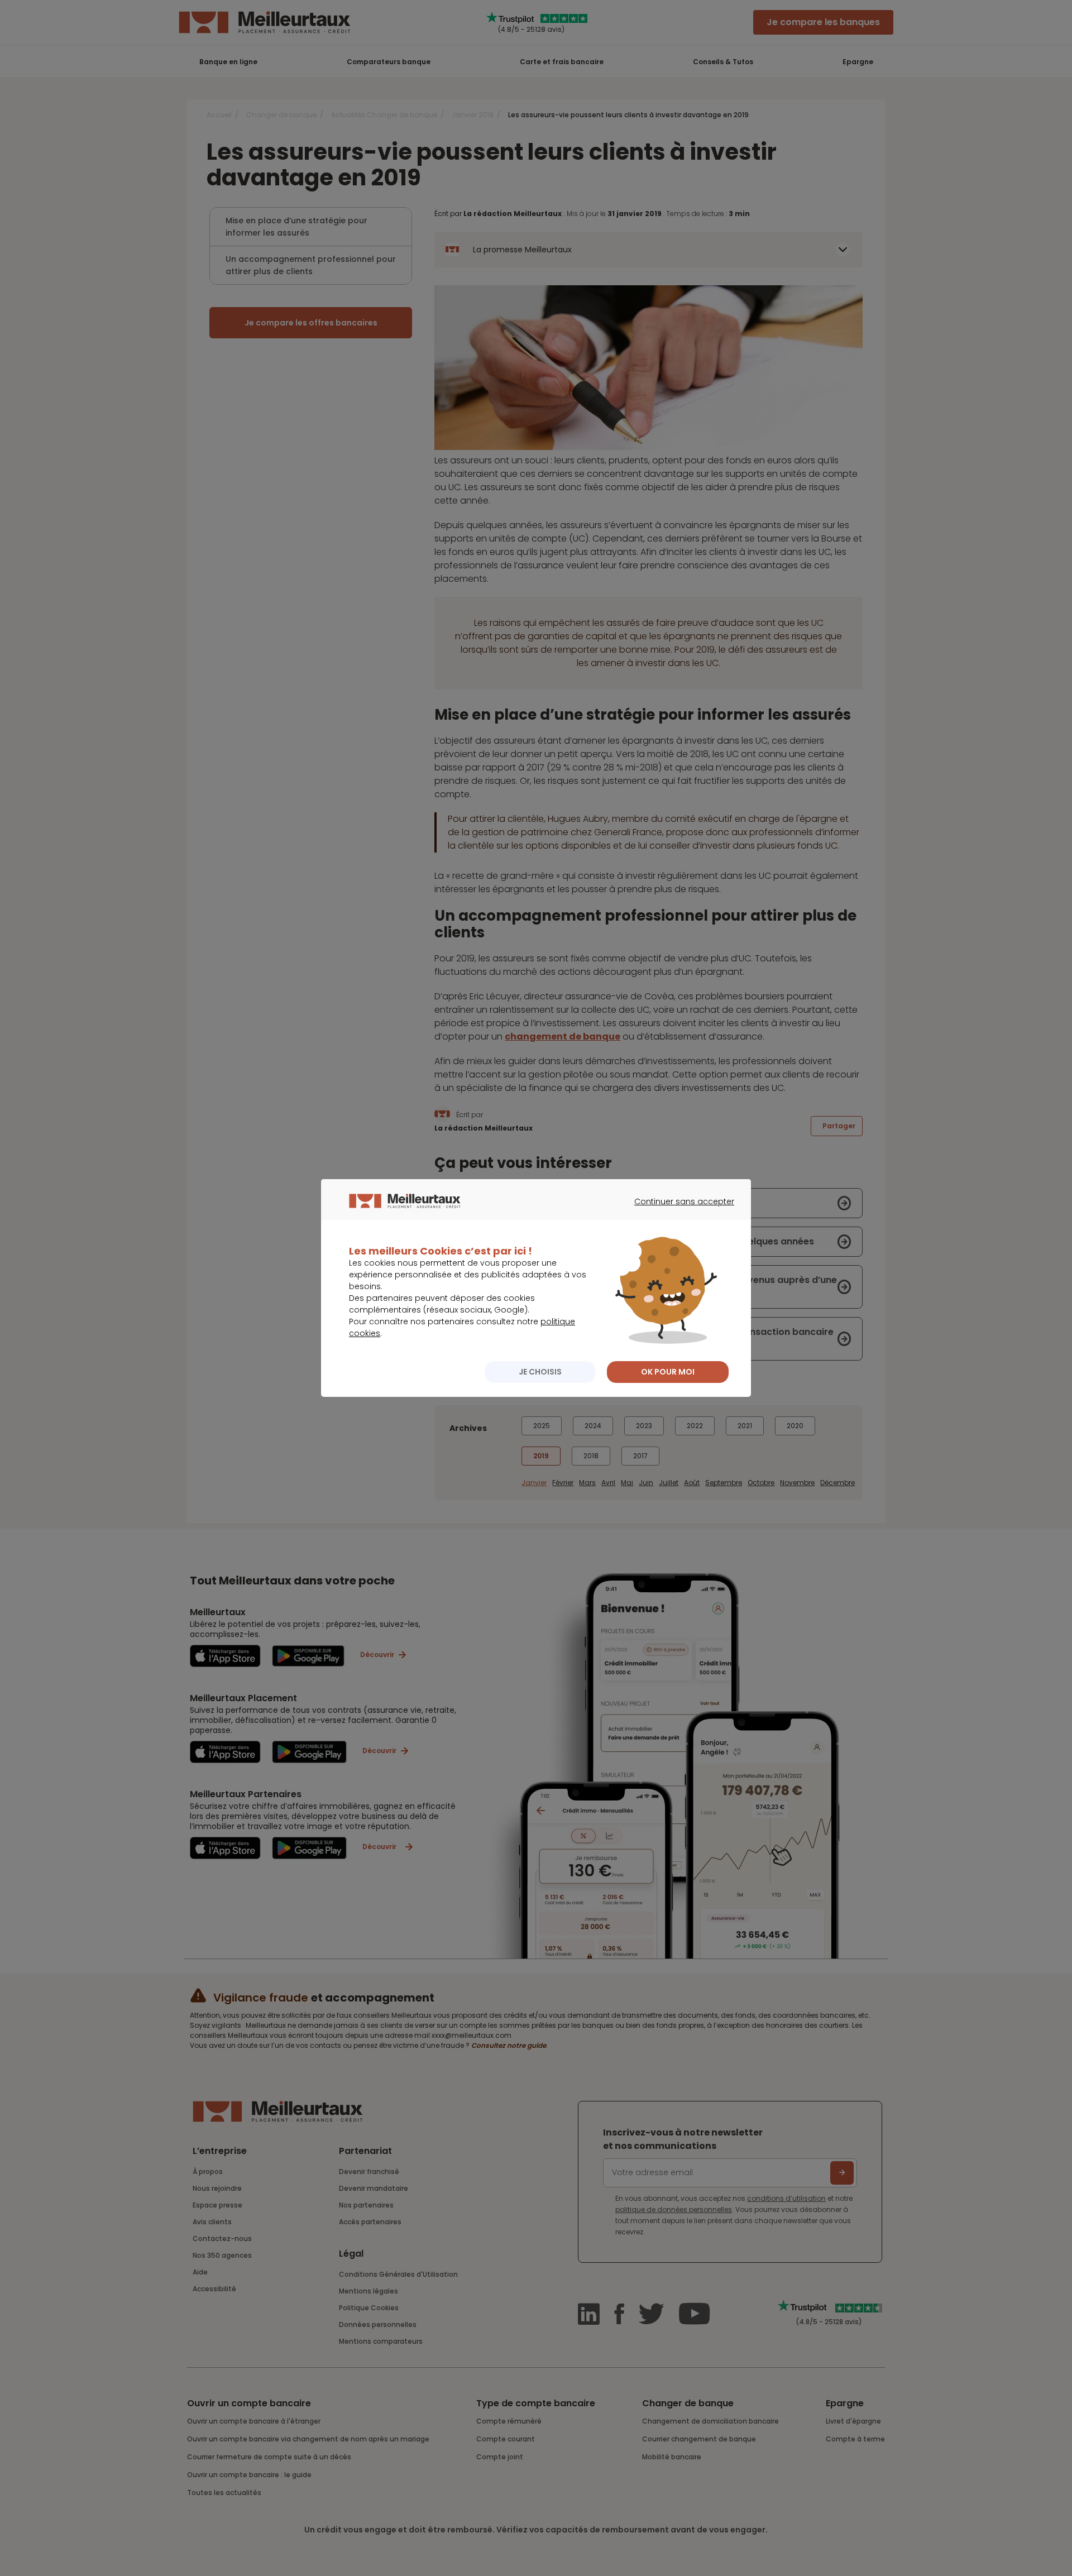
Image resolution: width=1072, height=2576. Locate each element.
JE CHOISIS (540, 1372)
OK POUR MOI (668, 1372)
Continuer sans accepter (679, 1212)
